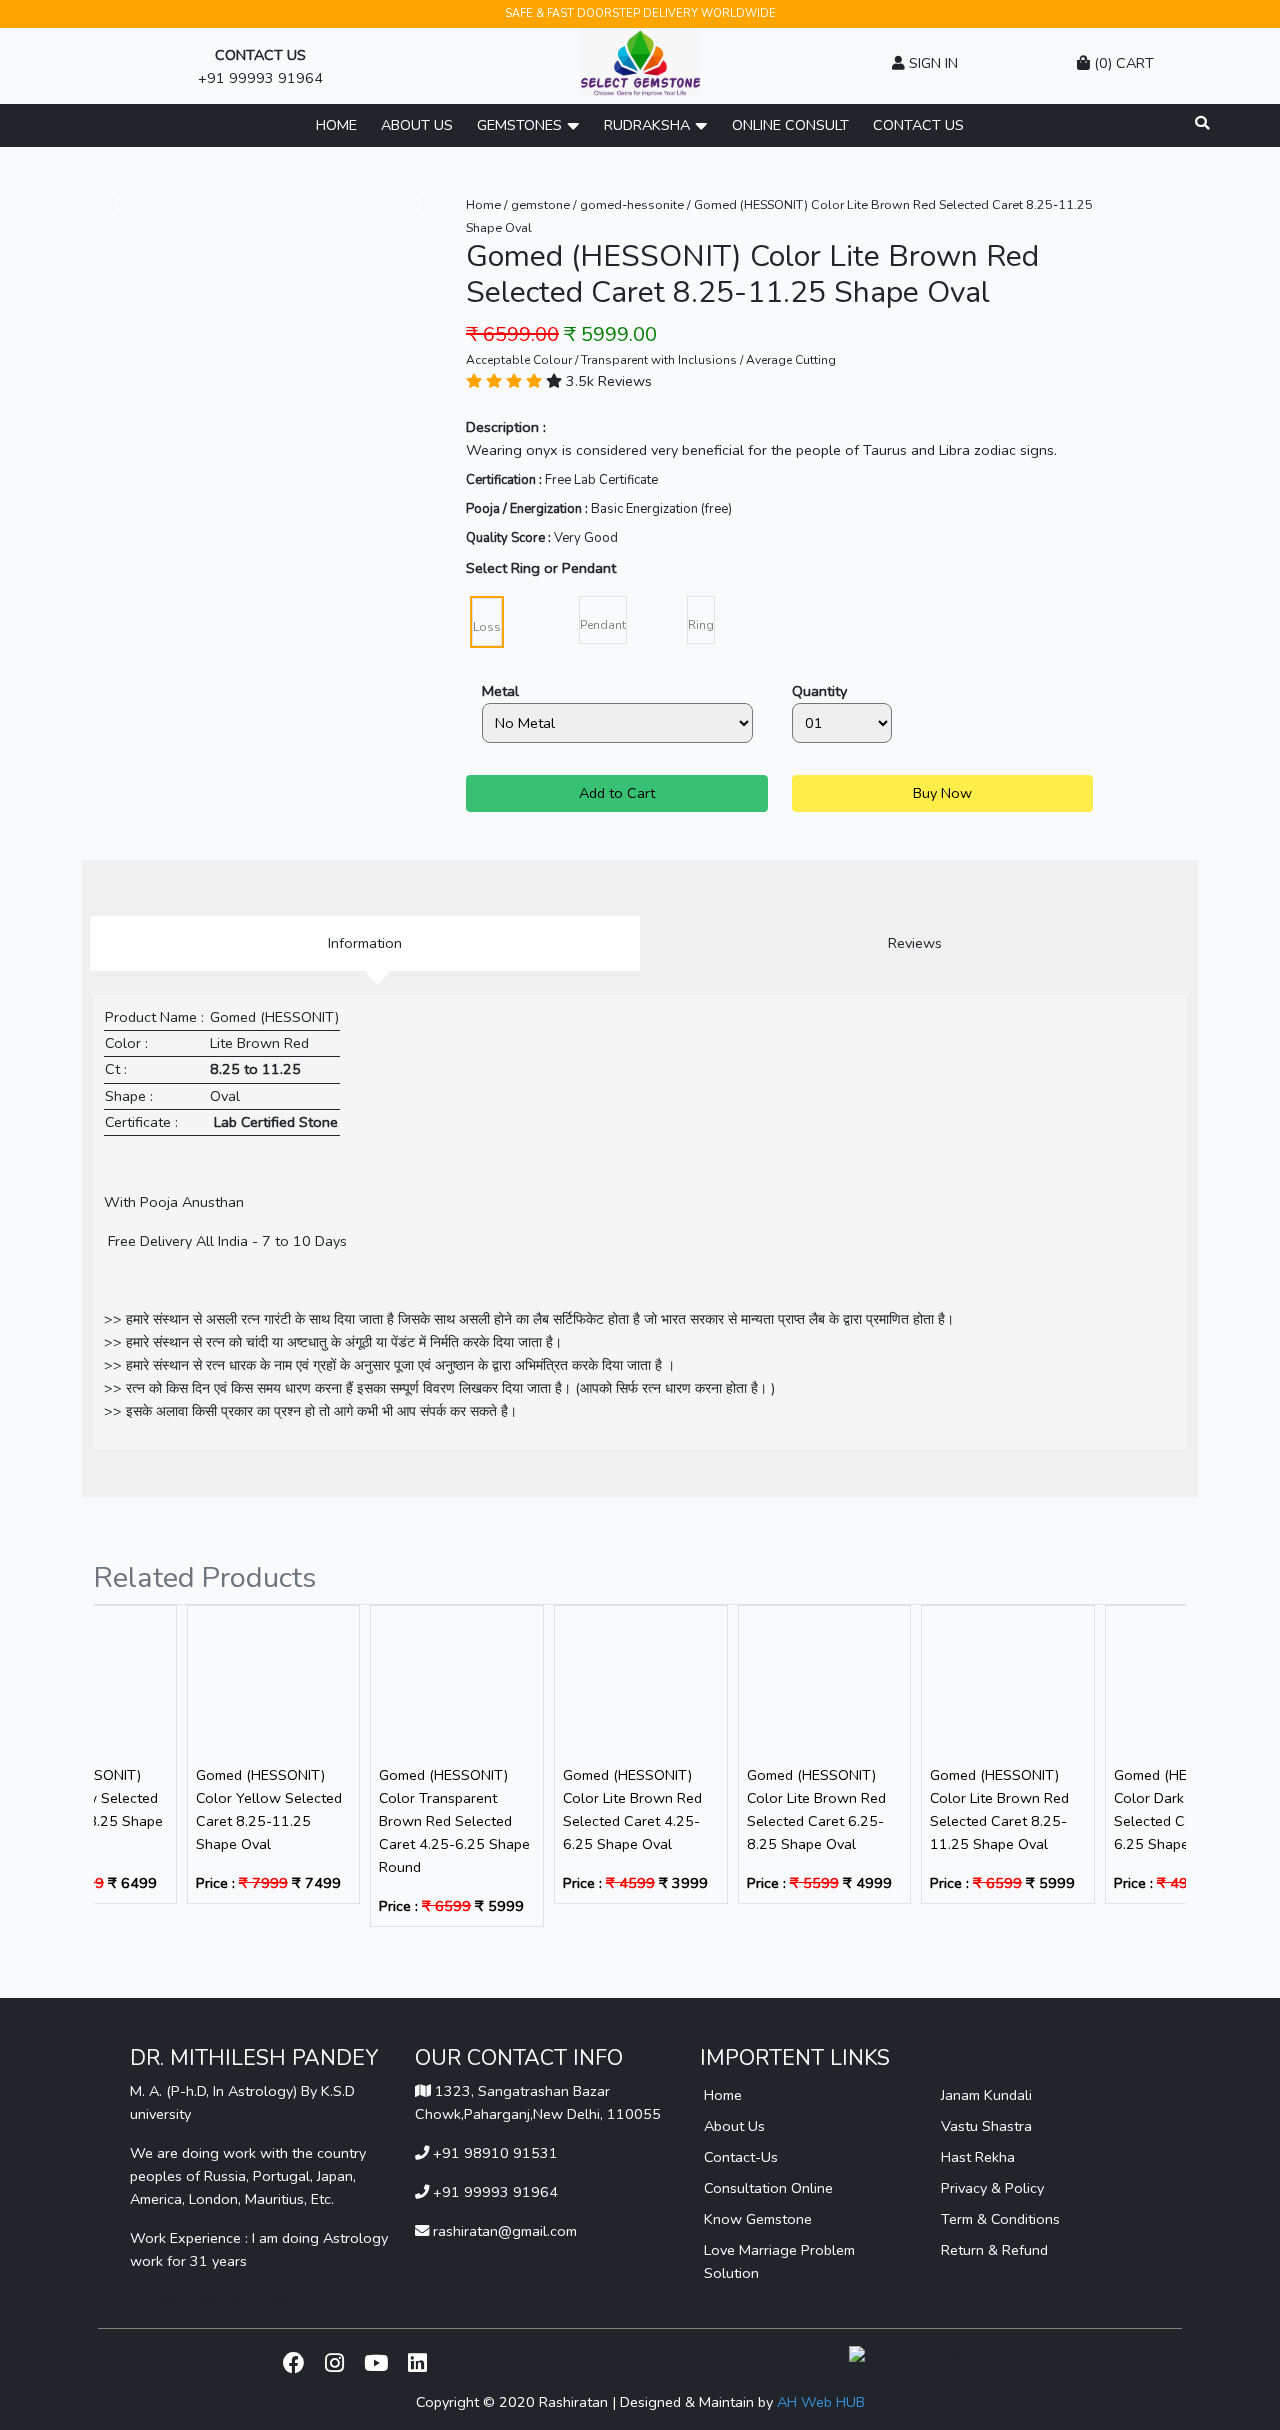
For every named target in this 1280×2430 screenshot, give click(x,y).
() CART (1122, 63)
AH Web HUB (821, 2402)
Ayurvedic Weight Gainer (210, 2300)
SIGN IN (931, 63)
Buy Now (942, 793)
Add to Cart (617, 793)
